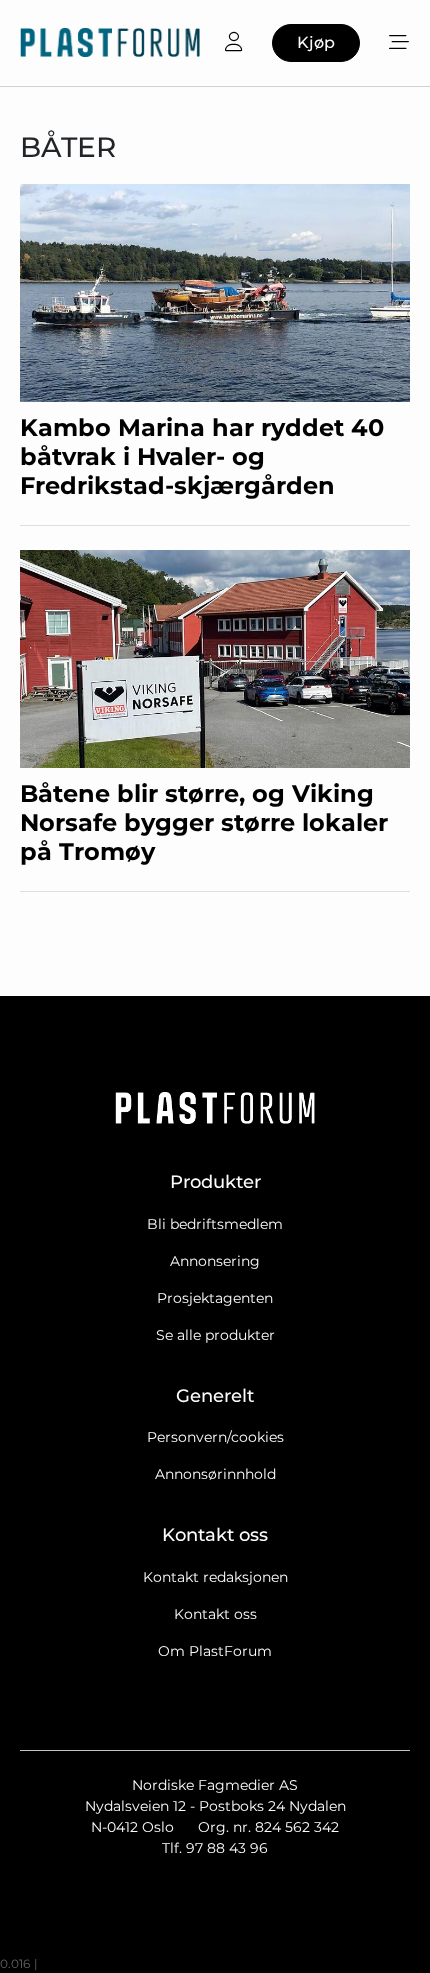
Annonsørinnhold (215, 1474)
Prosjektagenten (215, 1298)
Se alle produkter (215, 1335)
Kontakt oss (215, 1614)
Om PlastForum (215, 1651)
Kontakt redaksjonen (215, 1577)
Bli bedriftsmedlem (215, 1224)
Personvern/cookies (215, 1437)
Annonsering (215, 1261)
